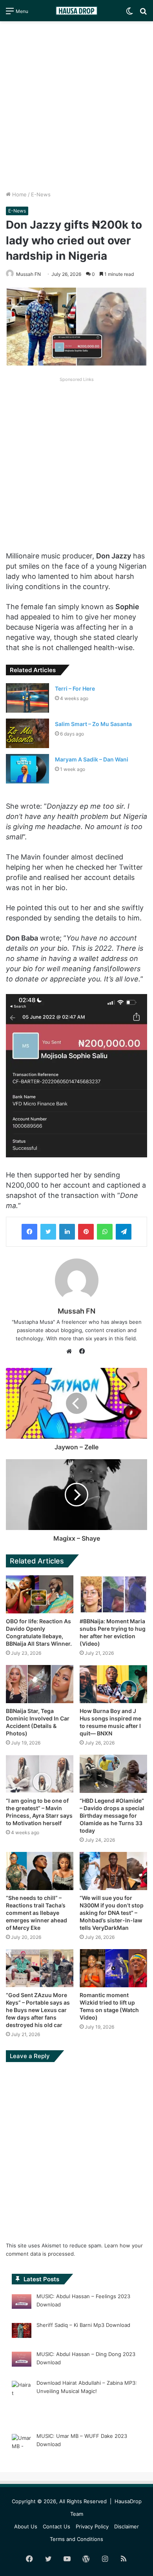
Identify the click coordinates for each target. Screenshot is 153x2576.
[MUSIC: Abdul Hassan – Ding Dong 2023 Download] (22, 2360)
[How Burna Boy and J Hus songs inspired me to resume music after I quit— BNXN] (113, 1684)
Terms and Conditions (76, 2539)
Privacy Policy (92, 2526)
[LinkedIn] (67, 1232)
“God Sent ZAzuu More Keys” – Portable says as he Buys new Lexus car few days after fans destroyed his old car (38, 2010)
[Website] (71, 1351)
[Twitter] (48, 1232)
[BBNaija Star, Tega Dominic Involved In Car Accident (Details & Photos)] (40, 1684)
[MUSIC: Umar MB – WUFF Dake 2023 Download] (22, 2450)
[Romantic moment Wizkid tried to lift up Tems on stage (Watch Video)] (113, 1968)
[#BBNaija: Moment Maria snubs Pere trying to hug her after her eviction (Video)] (113, 1594)
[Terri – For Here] (27, 698)
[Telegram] (124, 1232)
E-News (41, 194)
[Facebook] (29, 1232)
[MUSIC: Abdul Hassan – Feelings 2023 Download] (22, 2303)
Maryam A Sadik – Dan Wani (92, 759)
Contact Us (56, 2526)
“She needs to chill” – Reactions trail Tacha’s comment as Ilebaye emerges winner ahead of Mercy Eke (36, 1913)
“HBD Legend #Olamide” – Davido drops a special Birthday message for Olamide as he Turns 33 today (112, 1816)
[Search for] (143, 14)
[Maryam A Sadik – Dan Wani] (27, 769)
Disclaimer (127, 2526)
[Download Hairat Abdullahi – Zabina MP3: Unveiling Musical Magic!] (22, 2401)
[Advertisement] (76, 106)
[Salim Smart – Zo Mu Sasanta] (27, 733)
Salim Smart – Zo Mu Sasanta (93, 724)
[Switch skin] (129, 14)
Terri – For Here (75, 688)
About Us (26, 2526)
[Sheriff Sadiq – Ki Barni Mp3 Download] (22, 2332)
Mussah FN (28, 274)
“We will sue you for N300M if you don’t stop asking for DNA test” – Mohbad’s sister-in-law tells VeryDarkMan (112, 1913)
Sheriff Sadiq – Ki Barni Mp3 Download (83, 2325)
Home (19, 194)
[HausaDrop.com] (76, 11)
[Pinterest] (86, 1232)
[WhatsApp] (105, 1232)
